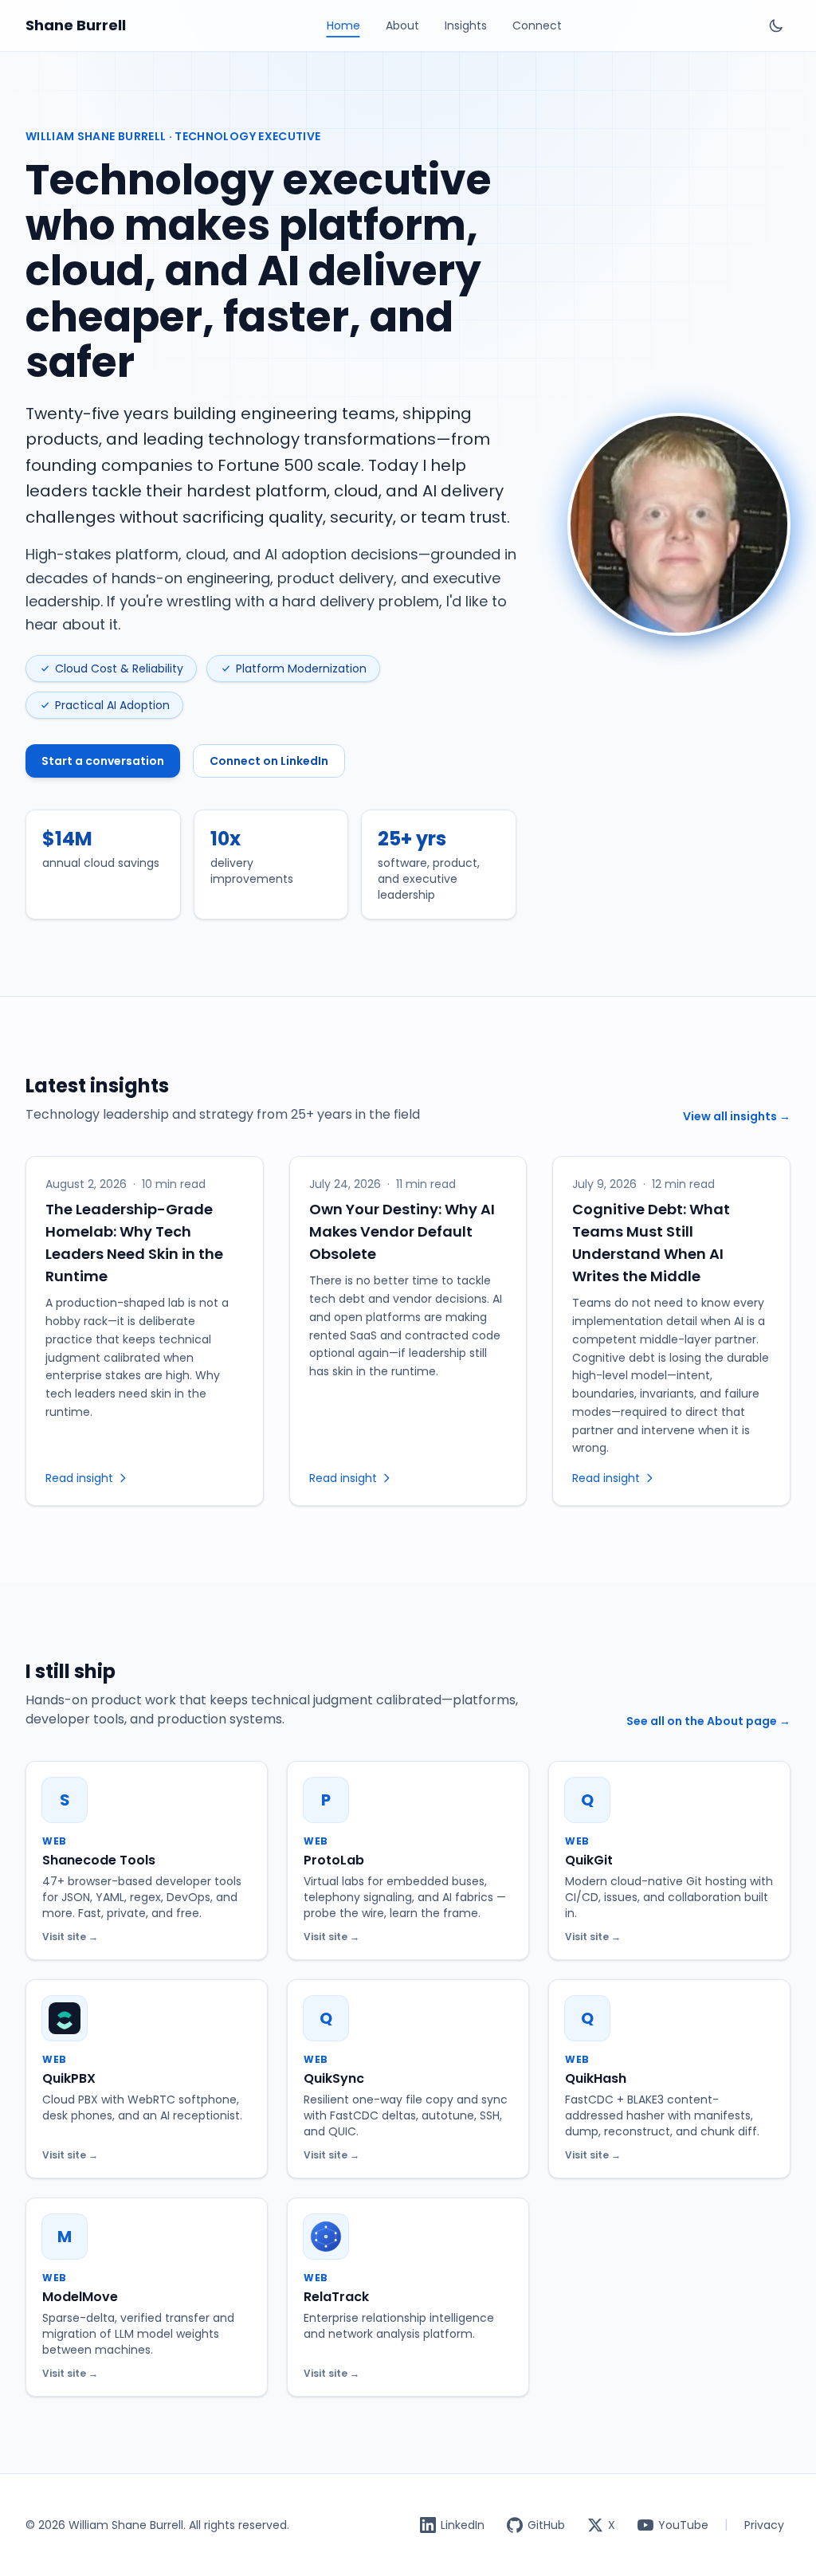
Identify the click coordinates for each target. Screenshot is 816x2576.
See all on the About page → (708, 1721)
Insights (466, 25)
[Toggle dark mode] (776, 25)
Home (343, 25)
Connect (537, 25)
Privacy (764, 2525)
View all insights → (737, 1116)
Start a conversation (103, 761)
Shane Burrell (76, 25)
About (402, 25)
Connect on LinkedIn (269, 761)
